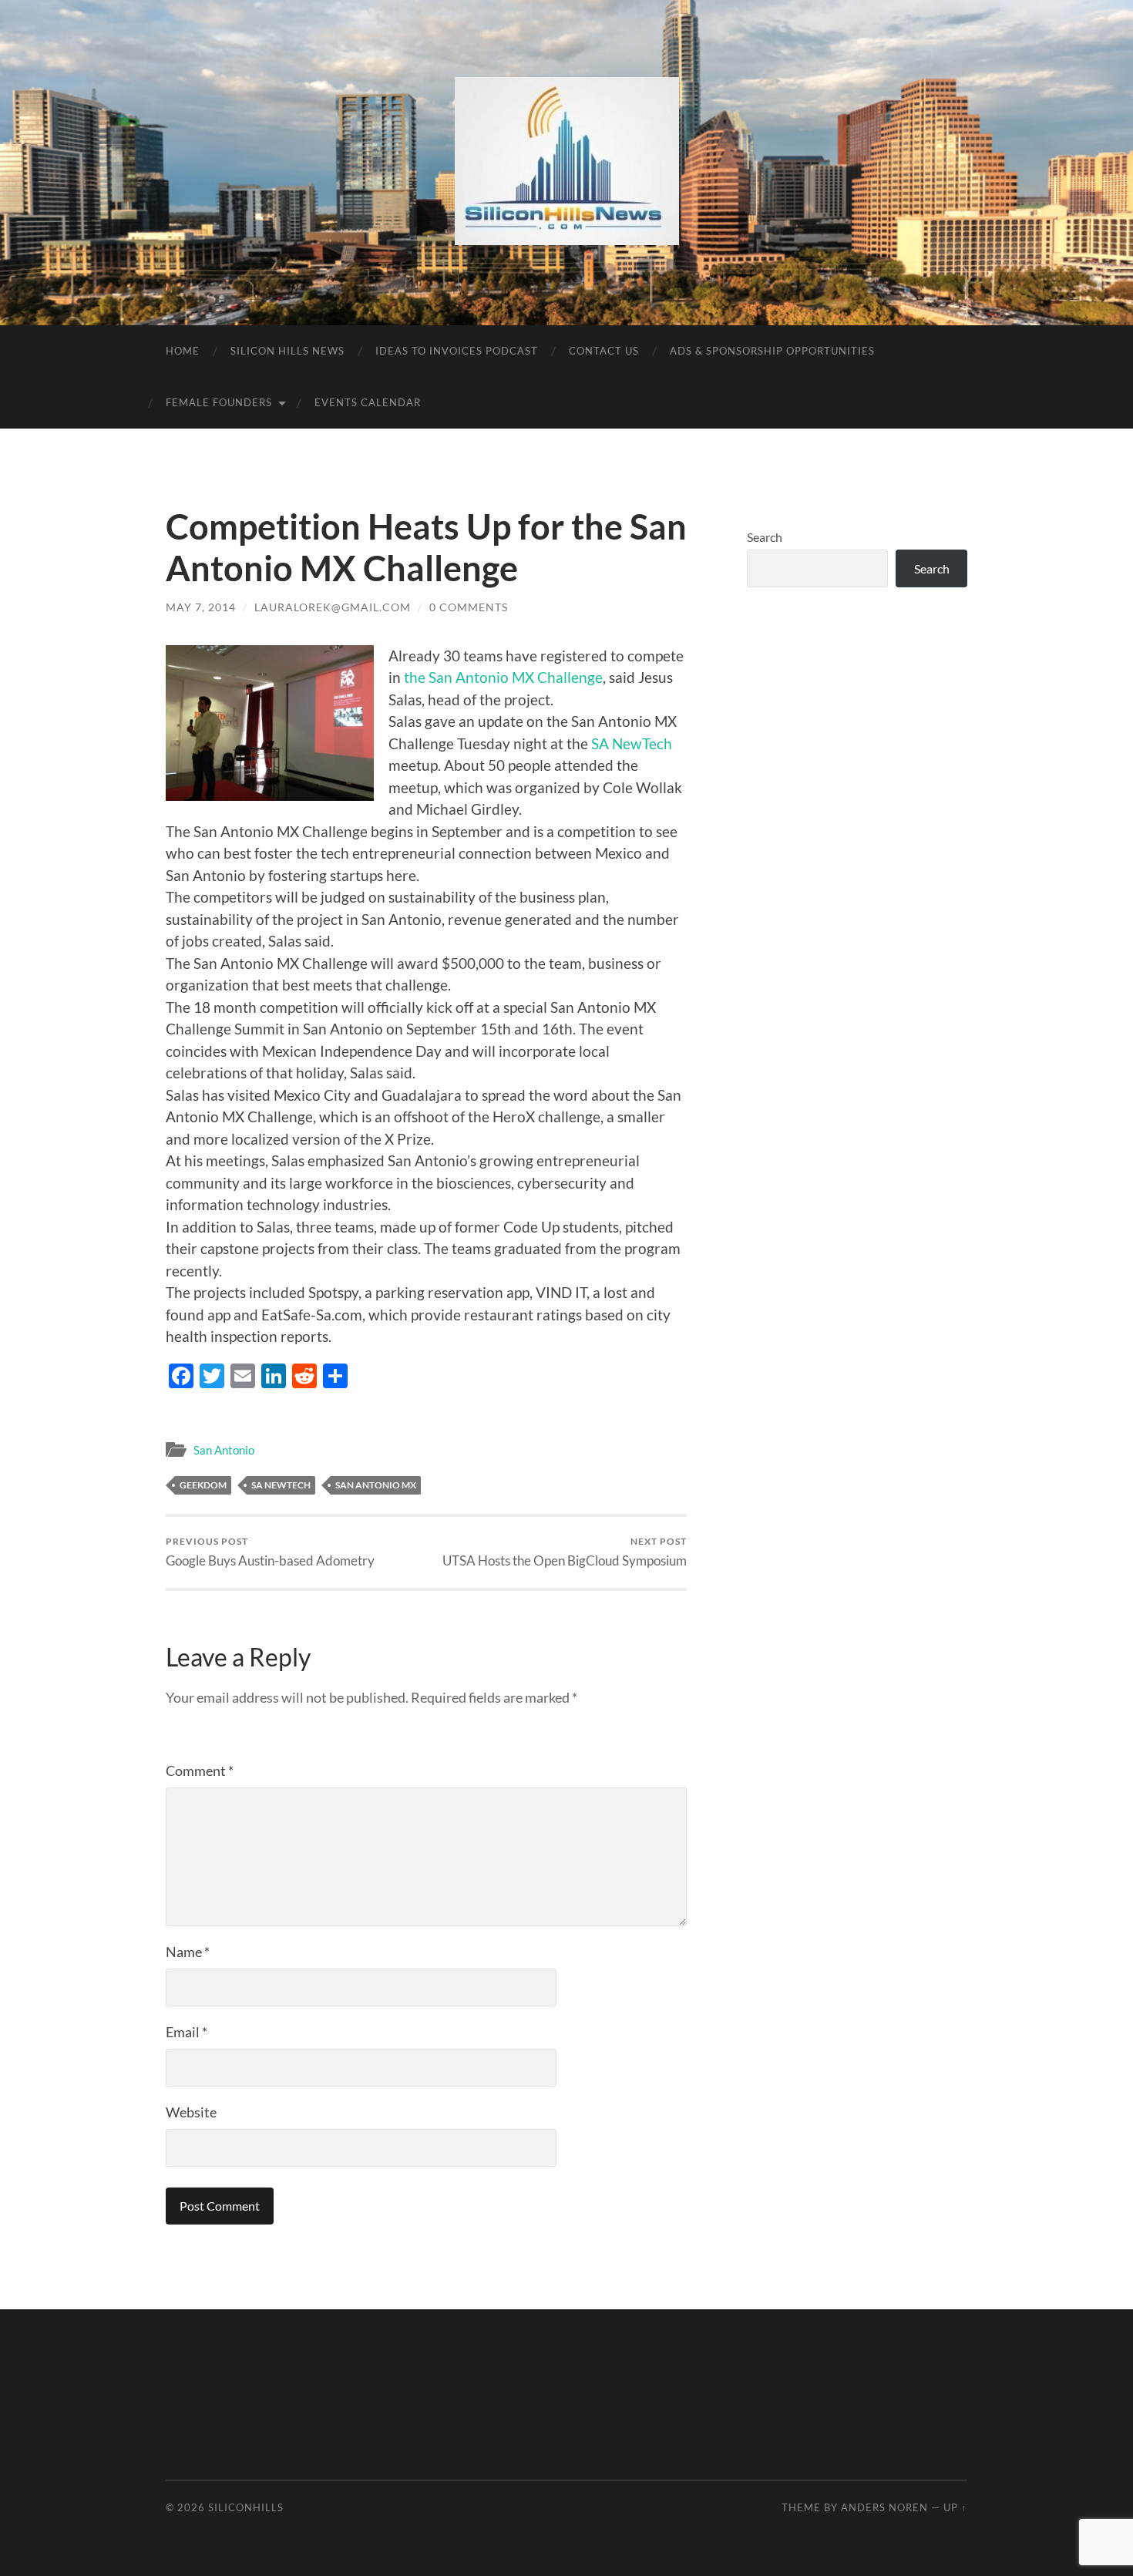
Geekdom (203, 1485)
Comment (200, 1771)
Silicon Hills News (287, 351)
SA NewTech (632, 743)
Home (183, 351)
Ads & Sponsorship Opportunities (772, 351)
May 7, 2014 (201, 607)
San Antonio (224, 1450)
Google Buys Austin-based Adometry (270, 1552)
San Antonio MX (376, 1485)
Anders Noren (884, 2507)
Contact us (604, 351)
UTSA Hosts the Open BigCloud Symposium (565, 1552)
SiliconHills (246, 2507)
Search (765, 537)
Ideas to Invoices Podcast (457, 351)
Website (191, 2112)
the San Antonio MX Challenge (503, 677)
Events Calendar (368, 402)
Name (188, 1952)
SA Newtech (281, 1485)
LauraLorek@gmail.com (333, 607)
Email (187, 2032)
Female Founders (219, 402)
